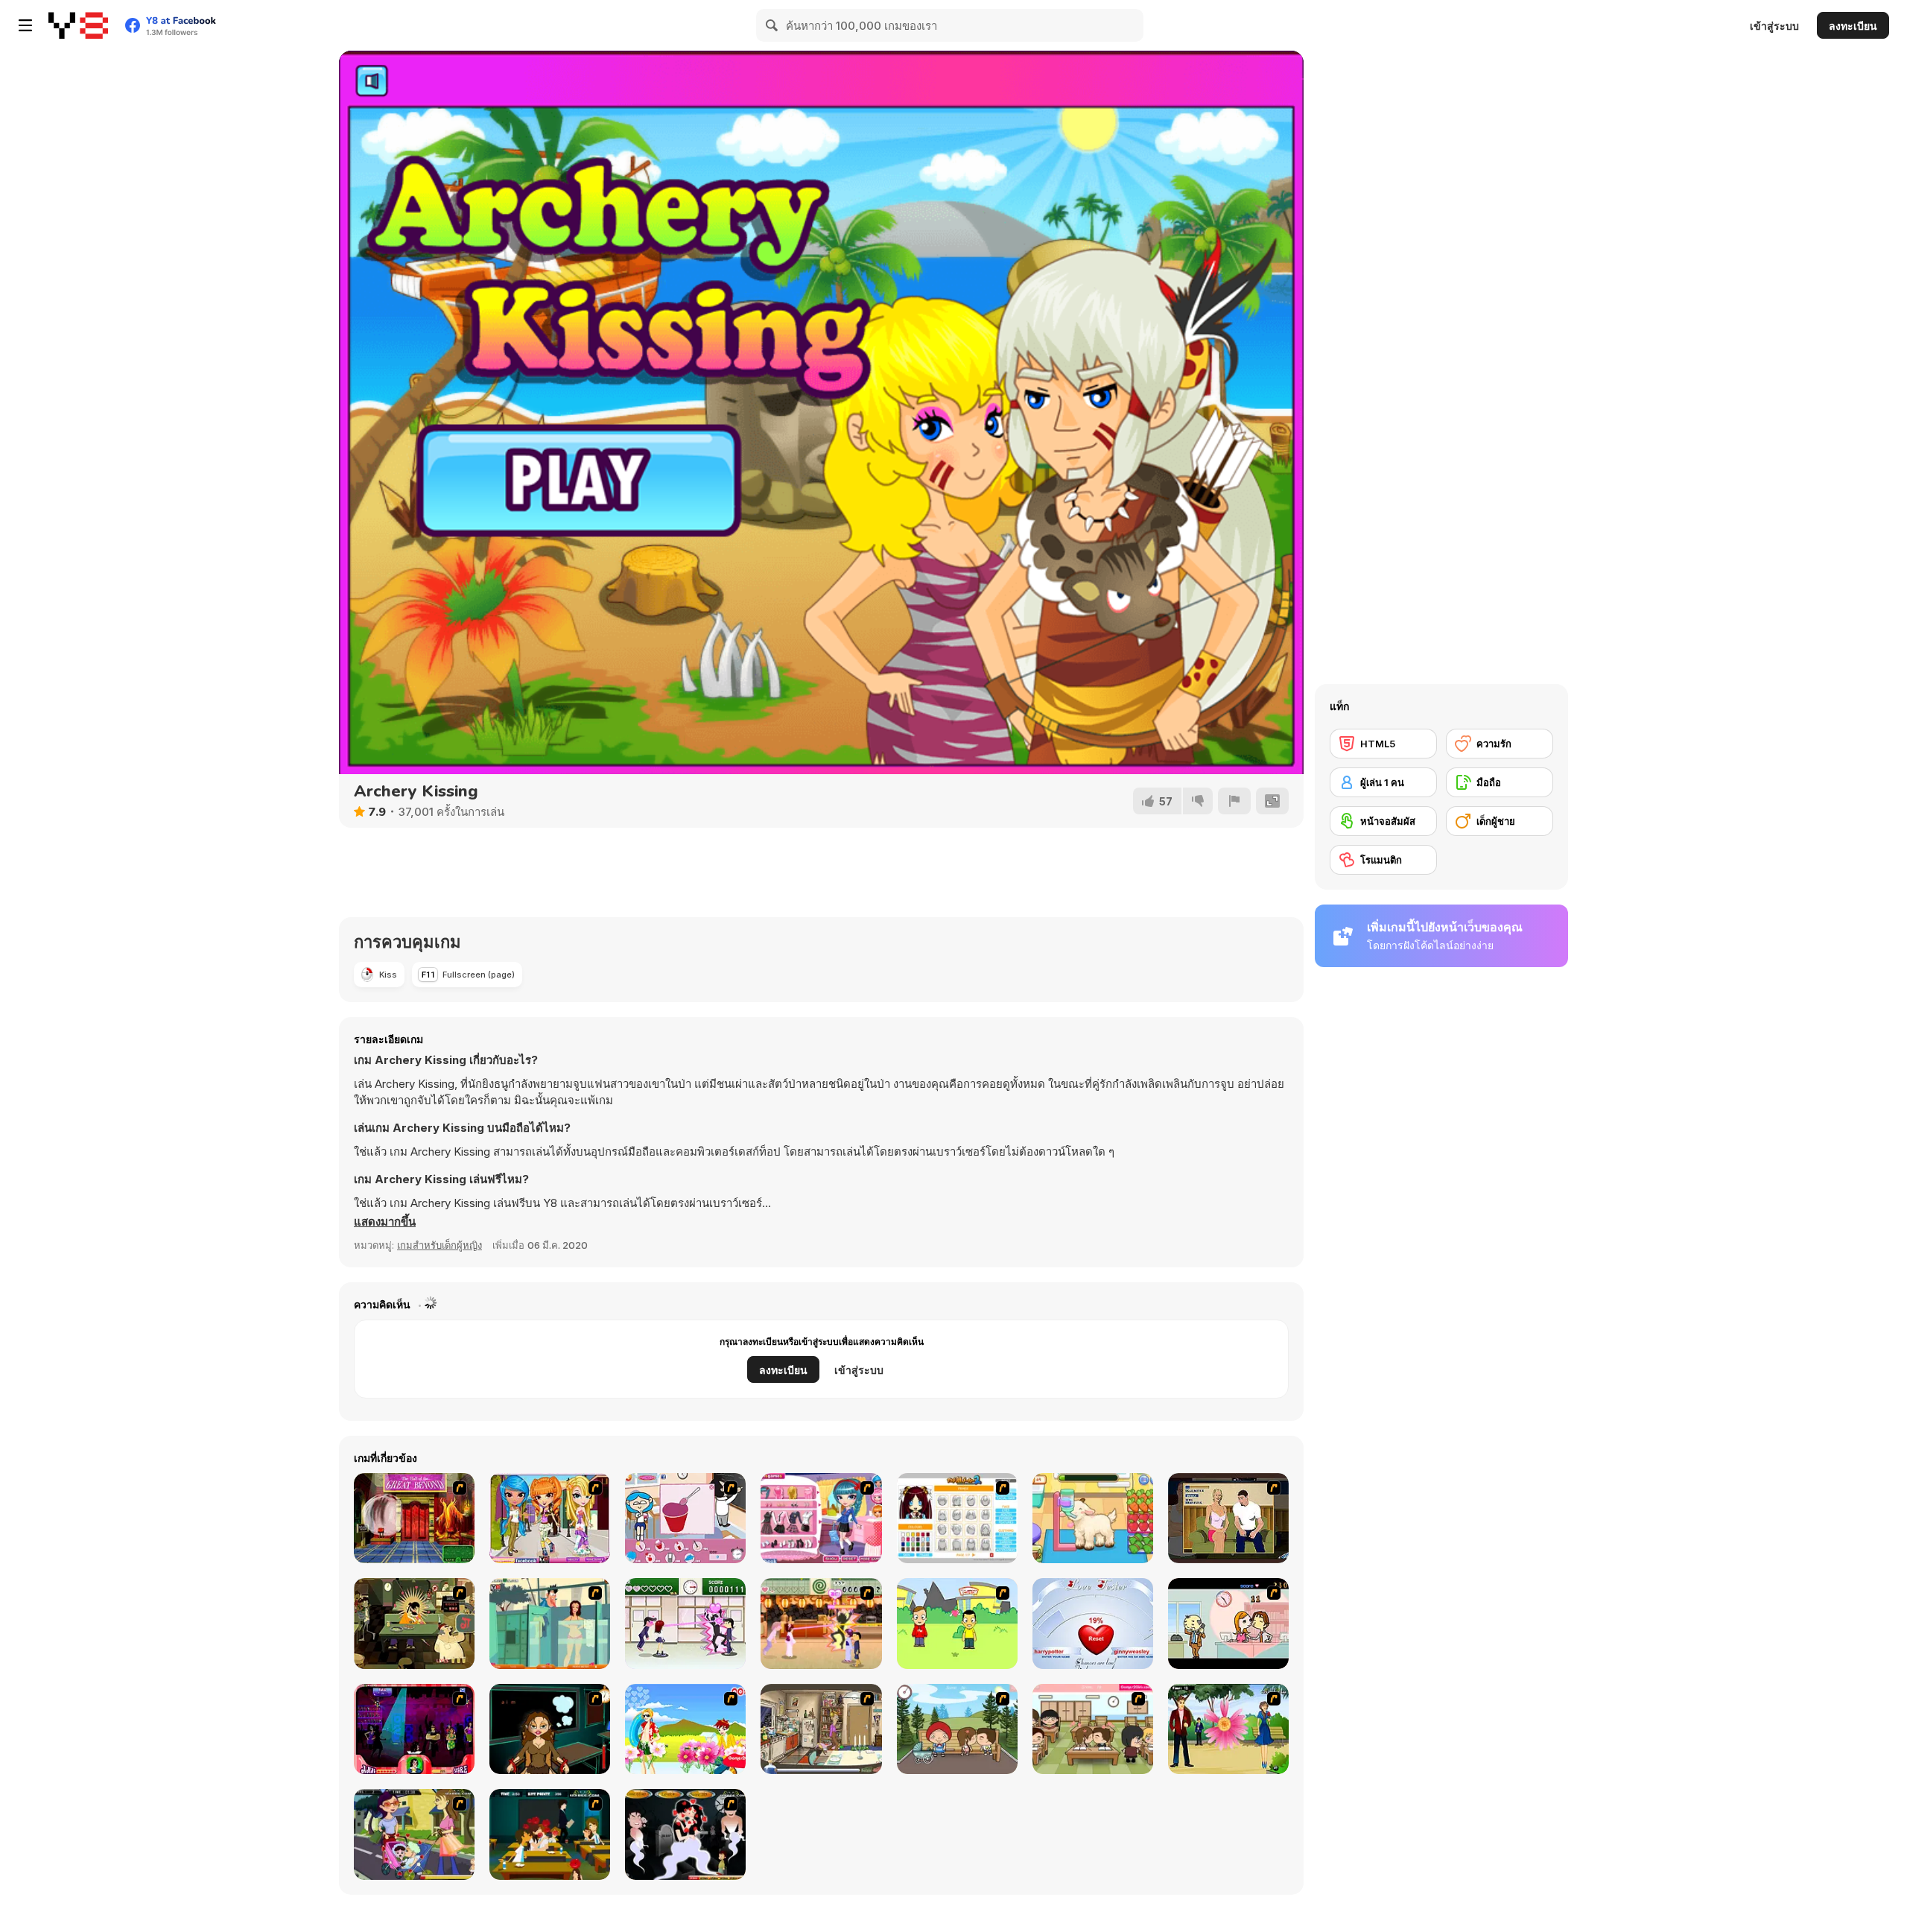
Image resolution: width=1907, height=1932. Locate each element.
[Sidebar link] (25, 25)
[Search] (772, 25)
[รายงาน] (1234, 801)
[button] (385, 1222)
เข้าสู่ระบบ (1774, 26)
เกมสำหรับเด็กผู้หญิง (440, 1245)
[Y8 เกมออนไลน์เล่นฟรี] (78, 25)
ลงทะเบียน (1853, 26)
